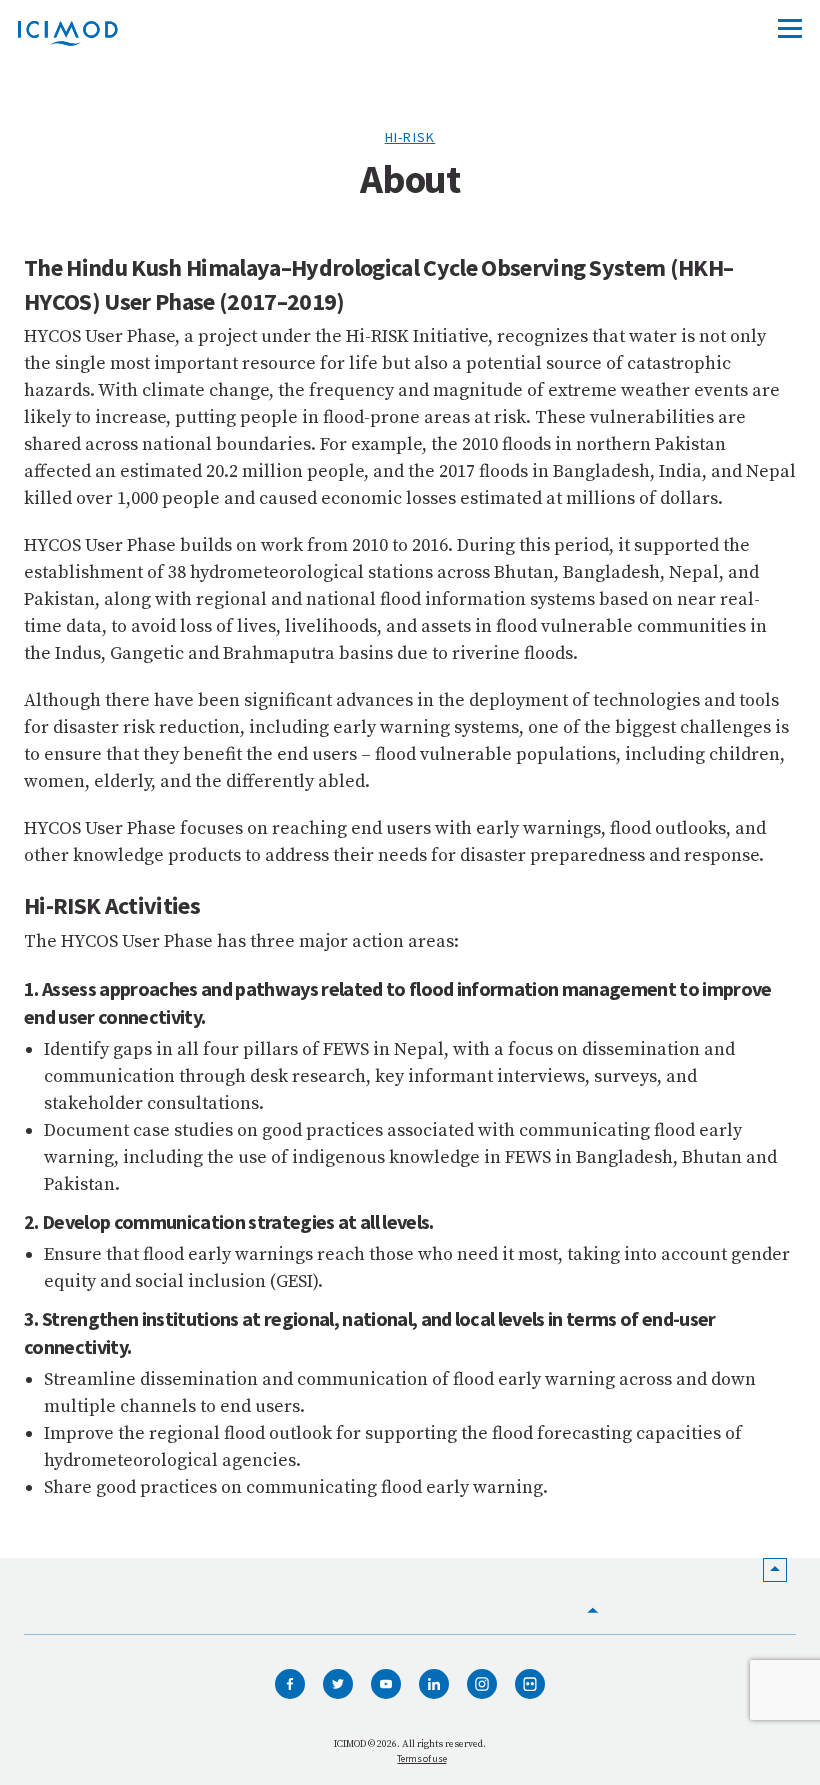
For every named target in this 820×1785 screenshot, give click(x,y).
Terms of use (421, 1758)
